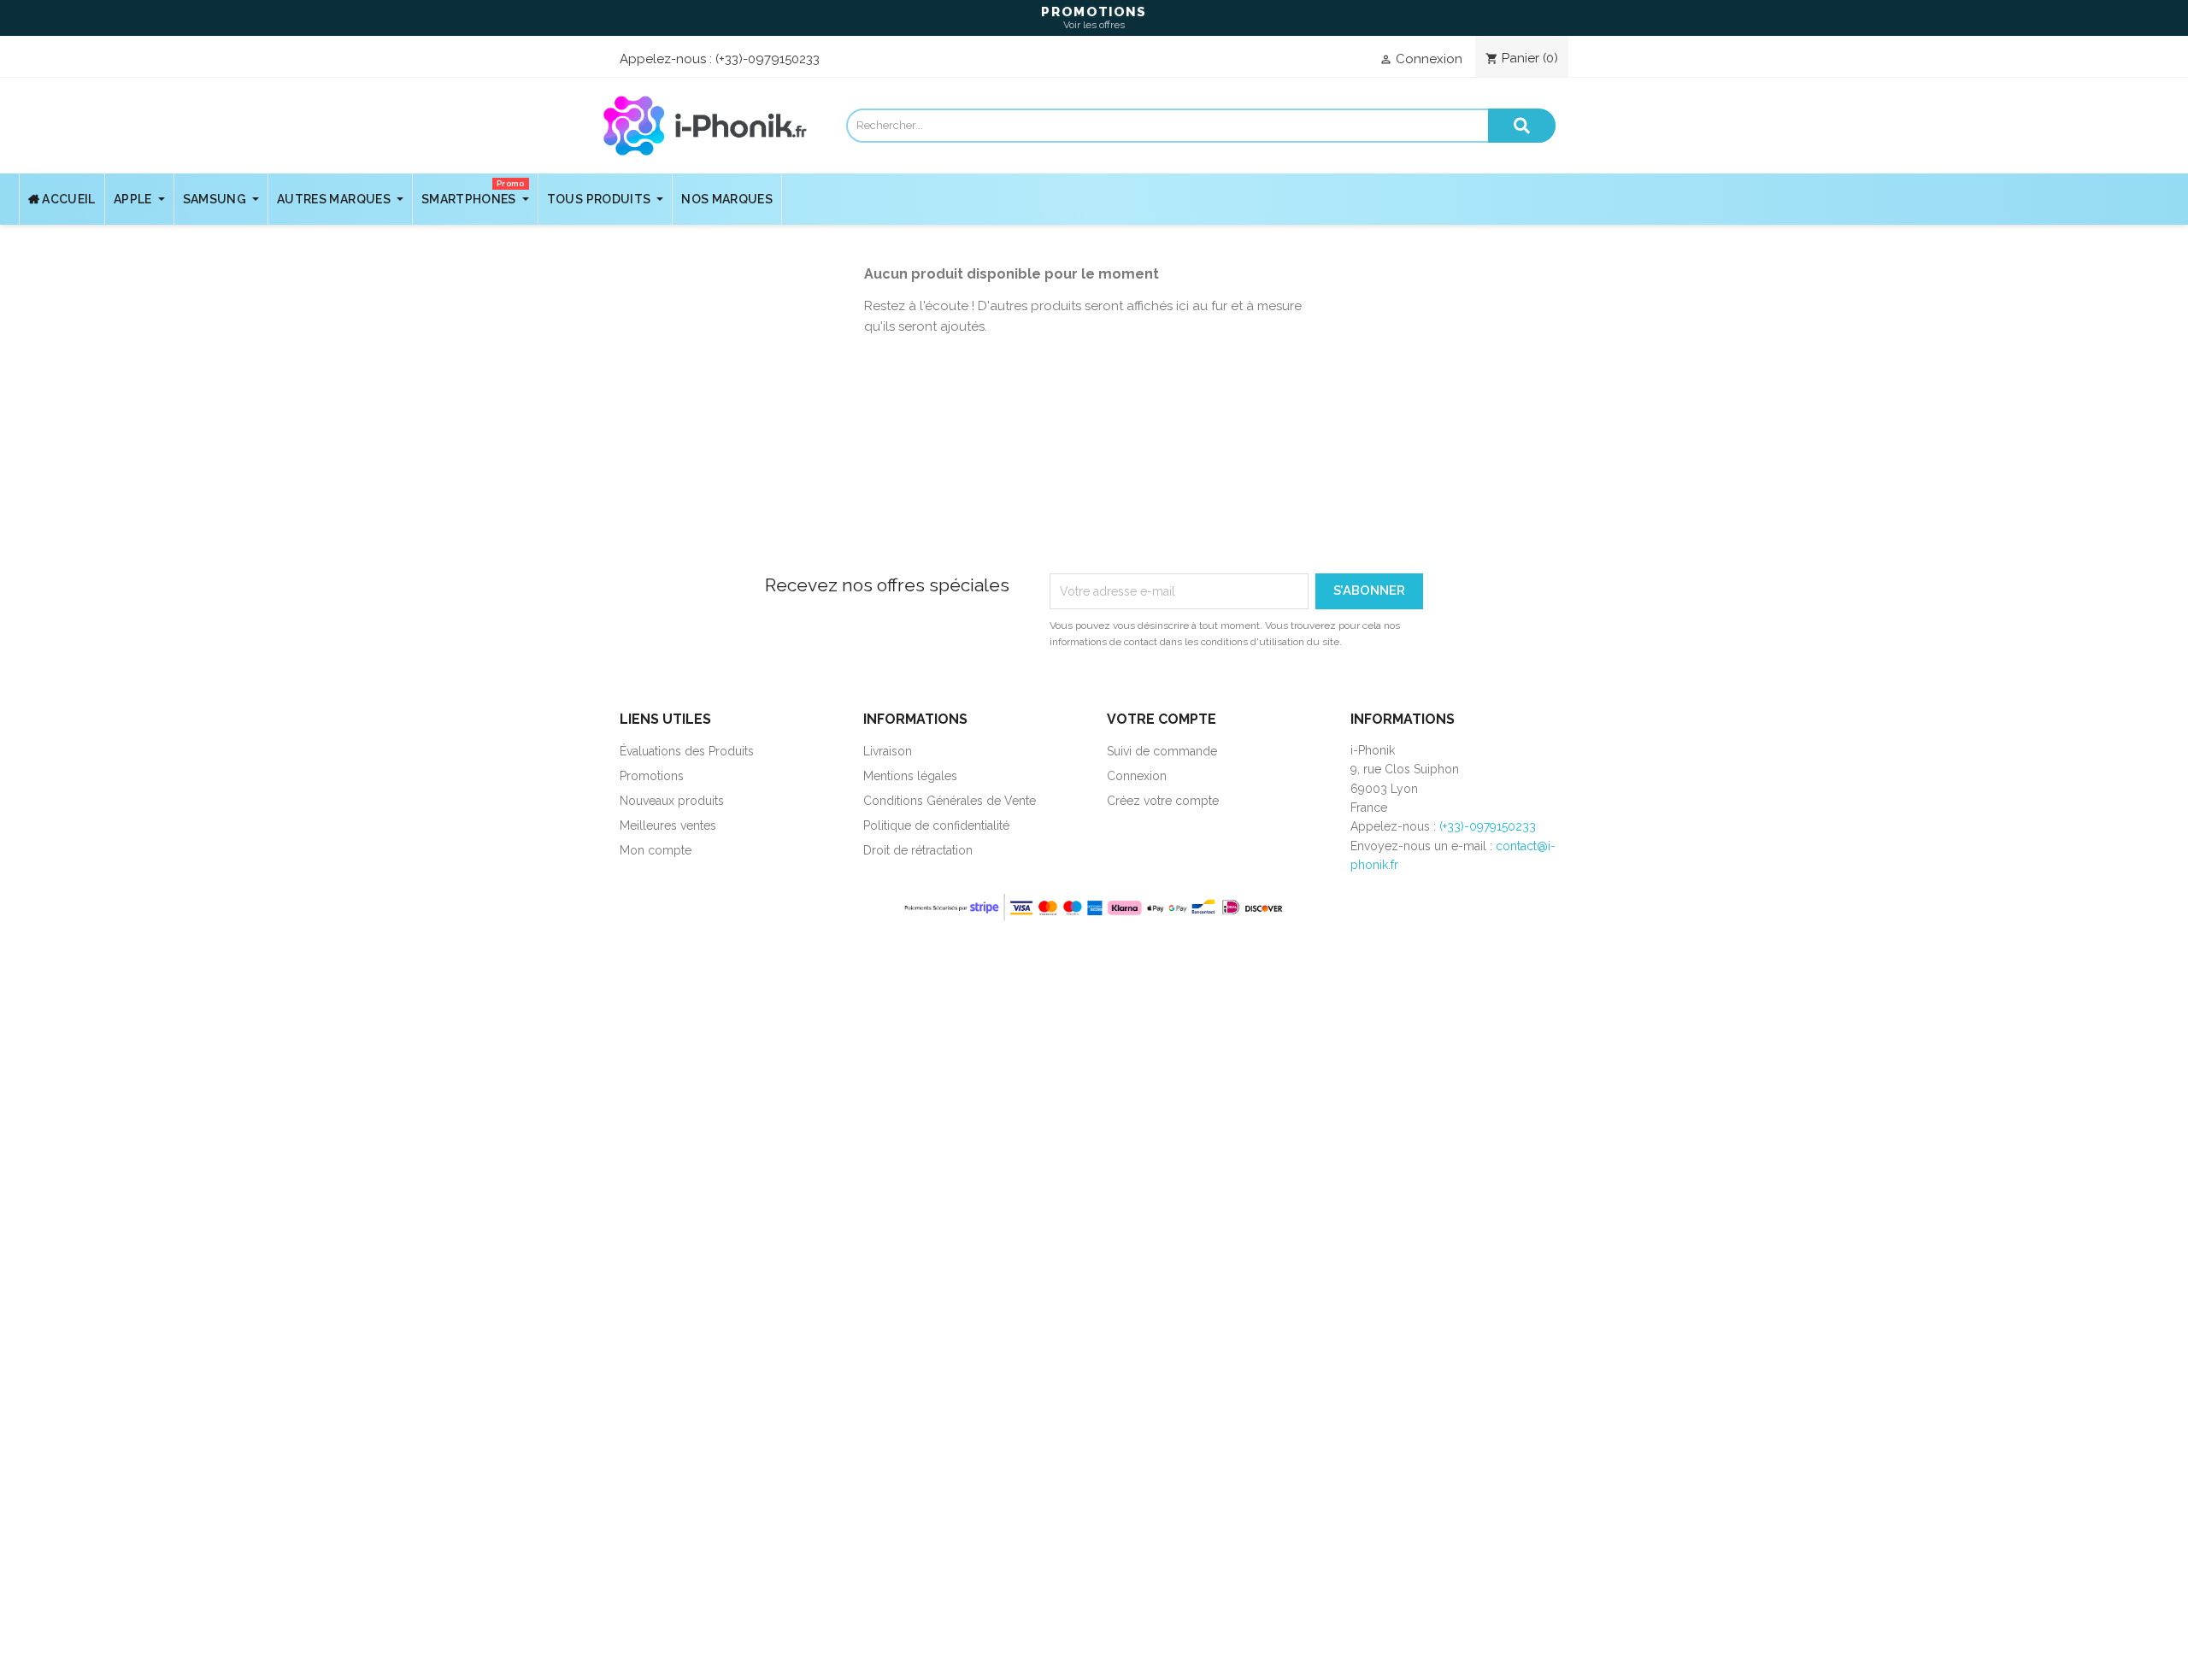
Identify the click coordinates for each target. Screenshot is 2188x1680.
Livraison (888, 751)
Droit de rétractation (918, 850)
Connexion (1137, 776)
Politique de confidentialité (936, 825)
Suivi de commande (1162, 751)
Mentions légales (910, 776)
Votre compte (1162, 719)
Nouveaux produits (672, 801)
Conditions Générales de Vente (950, 801)
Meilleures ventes (668, 825)
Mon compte (656, 850)
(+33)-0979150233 (768, 59)
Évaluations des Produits (687, 751)
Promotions (652, 776)
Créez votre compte (1163, 801)
